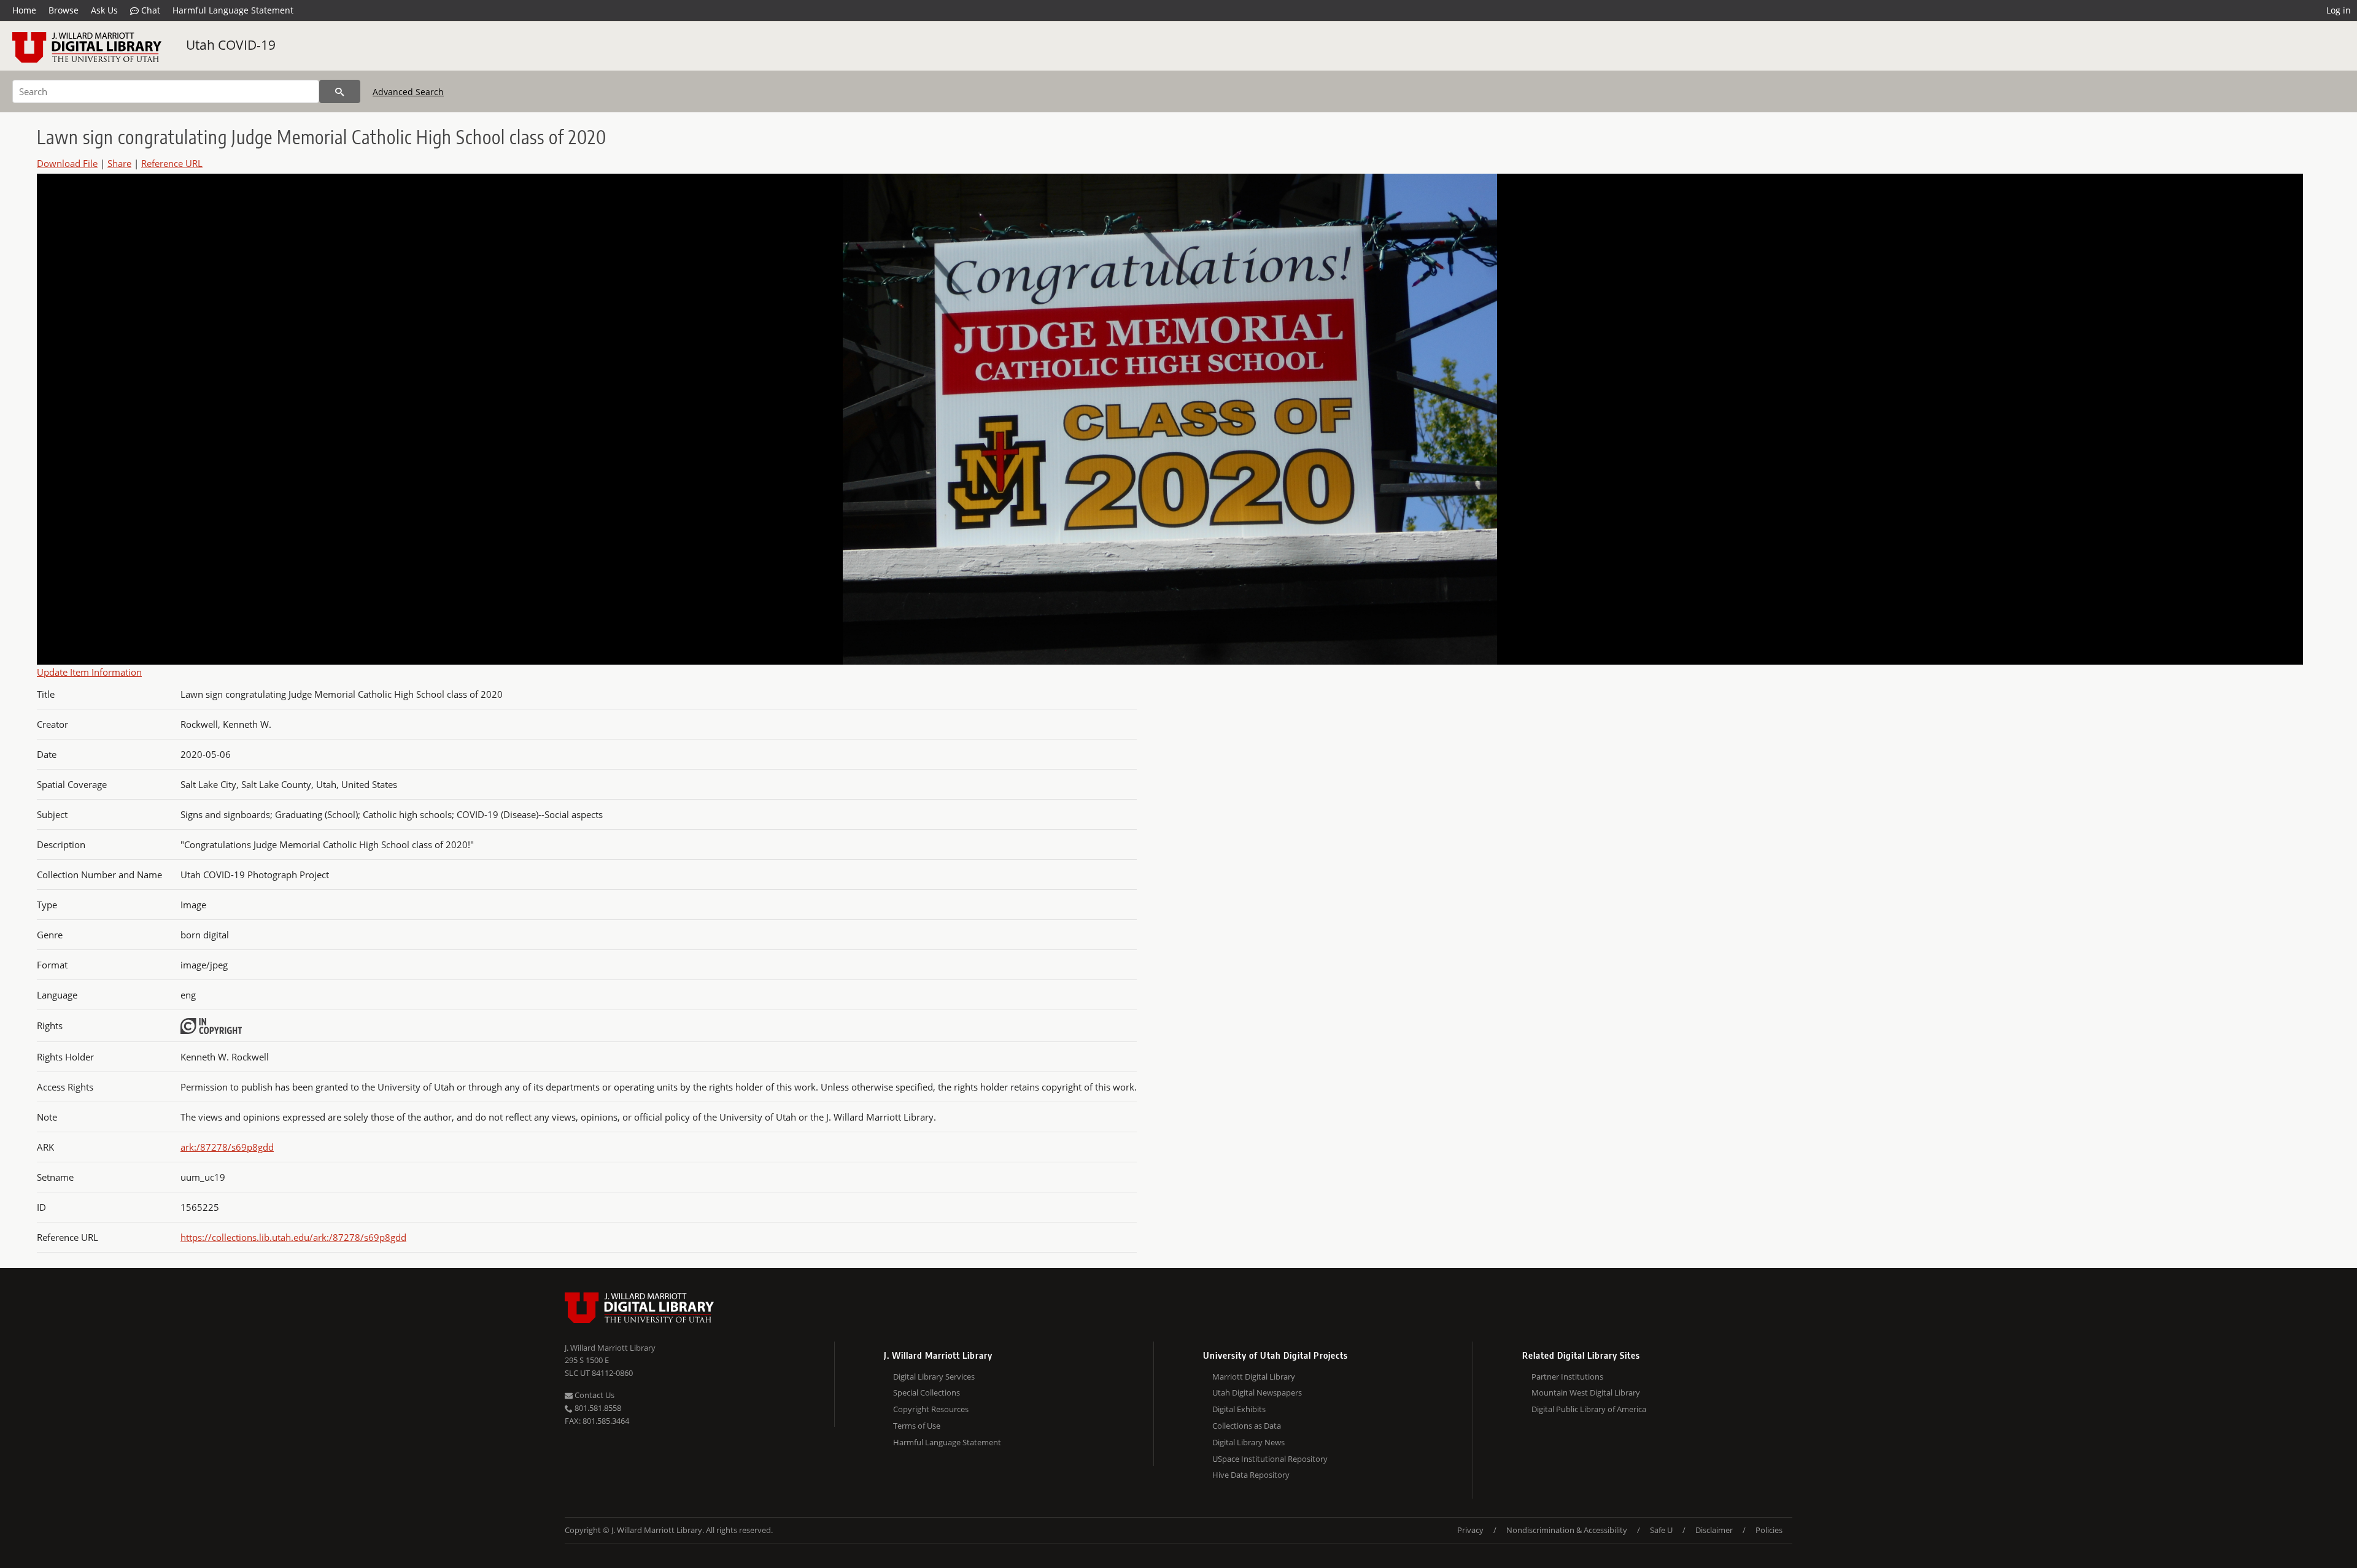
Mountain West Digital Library (1586, 1392)
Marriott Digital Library (1254, 1377)
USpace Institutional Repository (1270, 1459)
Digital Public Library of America (1589, 1409)
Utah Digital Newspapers (1257, 1392)
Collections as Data (1247, 1426)
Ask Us (104, 10)
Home (24, 10)
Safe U (1661, 1530)
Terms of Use (917, 1426)
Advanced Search (408, 92)
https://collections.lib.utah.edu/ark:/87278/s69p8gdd (293, 1237)
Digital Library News (1248, 1442)
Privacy (1470, 1530)
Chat (149, 10)
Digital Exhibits (1239, 1409)
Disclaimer (1714, 1530)
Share (119, 163)
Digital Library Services (934, 1377)
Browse (64, 10)
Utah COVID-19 (231, 45)
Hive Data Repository (1251, 1475)
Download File (67, 163)
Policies (1769, 1530)
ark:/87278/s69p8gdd (227, 1147)
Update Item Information (89, 672)
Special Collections (927, 1392)
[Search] (340, 91)
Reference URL (172, 163)
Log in (2339, 10)
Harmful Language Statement (233, 10)
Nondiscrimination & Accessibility (1567, 1530)
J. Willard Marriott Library (610, 1348)
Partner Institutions (1567, 1377)
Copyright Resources (931, 1409)
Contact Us (594, 1395)
